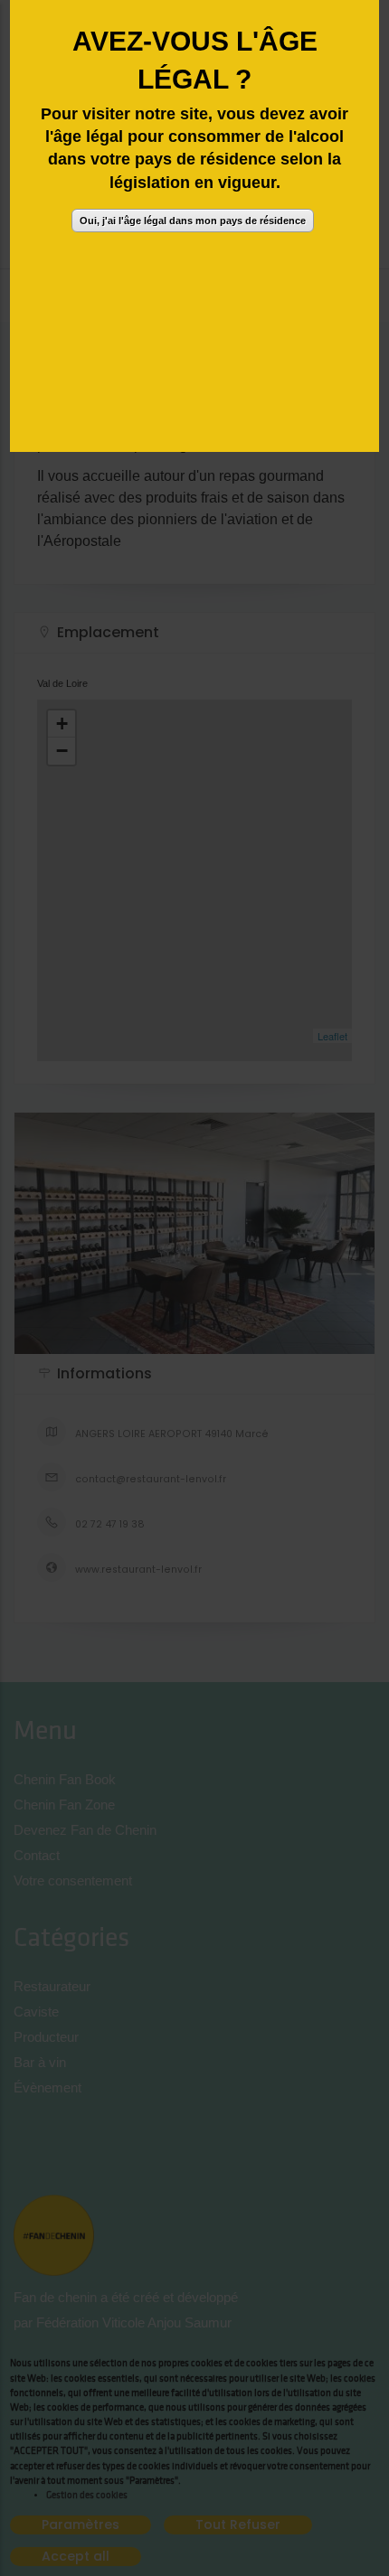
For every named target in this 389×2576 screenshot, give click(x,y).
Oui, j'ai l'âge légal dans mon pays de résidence (193, 221)
